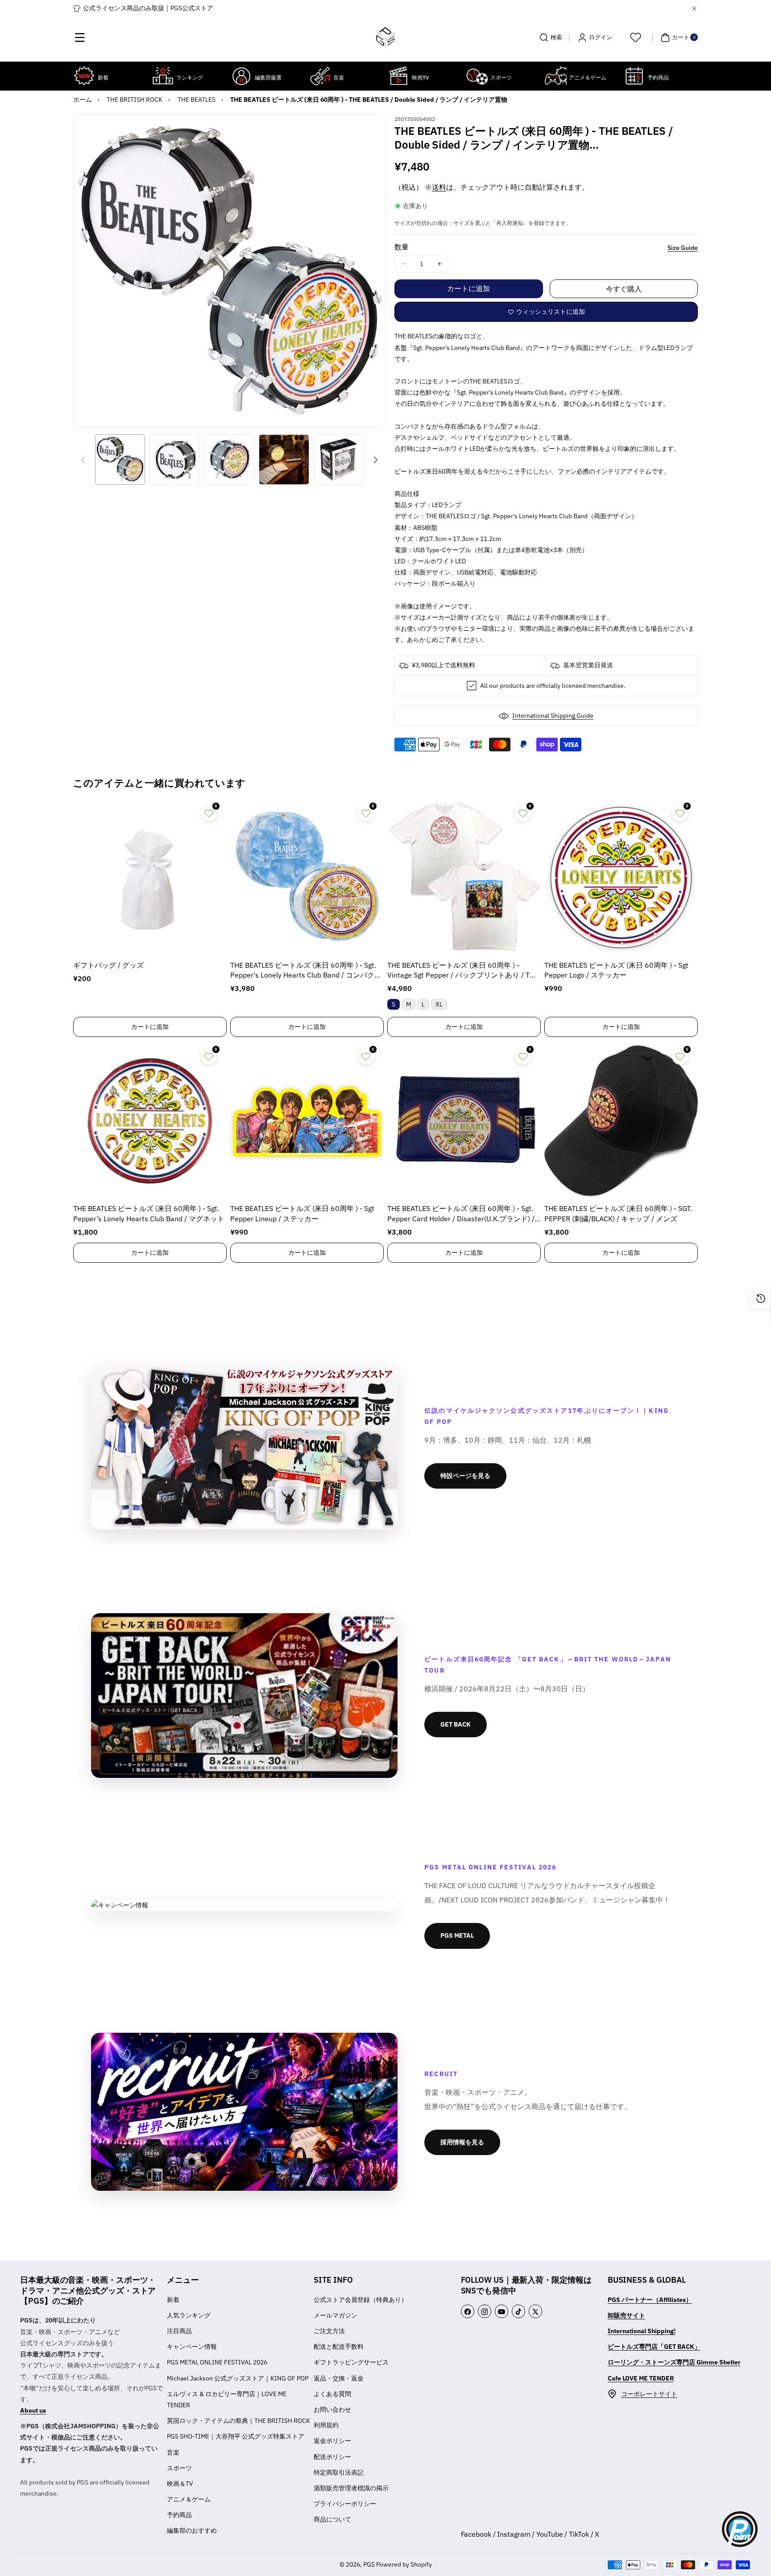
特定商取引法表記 (339, 2472)
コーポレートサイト (649, 2394)
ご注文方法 (329, 2331)
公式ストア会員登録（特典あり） (361, 2300)
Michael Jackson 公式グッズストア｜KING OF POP (238, 2378)
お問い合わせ (332, 2410)
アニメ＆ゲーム (189, 2499)
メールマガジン (336, 2315)
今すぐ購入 (624, 289)
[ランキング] (163, 76)
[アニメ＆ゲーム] (555, 76)
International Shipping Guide (553, 716)
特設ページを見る (465, 1476)
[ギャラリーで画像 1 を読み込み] (120, 459)
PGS (369, 2564)
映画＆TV (180, 2484)
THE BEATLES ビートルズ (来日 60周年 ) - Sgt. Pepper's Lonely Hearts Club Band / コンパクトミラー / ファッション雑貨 (306, 971)
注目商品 (179, 2331)
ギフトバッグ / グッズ (108, 965)
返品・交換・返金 (339, 2378)
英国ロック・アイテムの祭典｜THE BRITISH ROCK (238, 2421)
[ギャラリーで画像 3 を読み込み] (229, 459)
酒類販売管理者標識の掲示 (351, 2488)
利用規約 (326, 2425)
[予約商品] (634, 76)
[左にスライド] (83, 460)
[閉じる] (694, 8)
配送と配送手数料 (339, 2347)
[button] (80, 37)
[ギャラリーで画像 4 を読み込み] (284, 459)
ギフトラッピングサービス (351, 2362)
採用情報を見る (462, 2142)
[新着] (84, 76)
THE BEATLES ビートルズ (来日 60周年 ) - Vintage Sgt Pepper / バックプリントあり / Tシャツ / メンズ (462, 971)
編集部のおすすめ (192, 2530)
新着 (173, 2300)
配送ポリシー (332, 2457)
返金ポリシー (332, 2441)
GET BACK (456, 1724)
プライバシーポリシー (345, 2504)
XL (439, 1004)
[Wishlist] (635, 37)
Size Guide (683, 248)
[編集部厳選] (241, 76)
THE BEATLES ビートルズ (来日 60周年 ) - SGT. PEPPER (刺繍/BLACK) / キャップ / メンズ (618, 1213)
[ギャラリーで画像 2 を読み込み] (174, 459)
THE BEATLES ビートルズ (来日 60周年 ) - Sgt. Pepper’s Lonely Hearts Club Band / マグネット (149, 1213)
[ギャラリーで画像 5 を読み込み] (339, 459)
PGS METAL (457, 1935)
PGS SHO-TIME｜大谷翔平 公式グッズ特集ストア (236, 2436)
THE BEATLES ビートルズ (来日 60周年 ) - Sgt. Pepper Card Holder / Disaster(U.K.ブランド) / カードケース (461, 1214)
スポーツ (179, 2468)
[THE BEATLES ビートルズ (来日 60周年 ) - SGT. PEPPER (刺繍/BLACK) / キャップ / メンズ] (621, 1121)
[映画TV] (398, 76)
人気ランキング (189, 2315)
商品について (332, 2519)
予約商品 (179, 2515)
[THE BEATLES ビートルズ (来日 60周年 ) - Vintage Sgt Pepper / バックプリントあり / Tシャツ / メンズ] (464, 878)
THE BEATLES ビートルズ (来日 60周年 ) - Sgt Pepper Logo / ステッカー (616, 970)
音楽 (173, 2452)
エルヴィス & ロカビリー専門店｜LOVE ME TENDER (227, 2399)
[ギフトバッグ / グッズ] (150, 878)
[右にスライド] (376, 460)
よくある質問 (332, 2394)
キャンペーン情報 (192, 2347)
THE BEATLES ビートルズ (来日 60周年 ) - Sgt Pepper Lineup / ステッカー (302, 1213)
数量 (402, 247)
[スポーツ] (477, 76)
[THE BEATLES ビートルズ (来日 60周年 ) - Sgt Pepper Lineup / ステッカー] (307, 1121)
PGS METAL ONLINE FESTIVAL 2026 (217, 2362)
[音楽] (320, 76)
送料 (439, 187)
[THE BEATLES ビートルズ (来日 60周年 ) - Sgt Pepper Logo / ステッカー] (621, 878)
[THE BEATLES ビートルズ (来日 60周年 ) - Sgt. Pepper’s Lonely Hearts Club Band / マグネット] (150, 1121)
